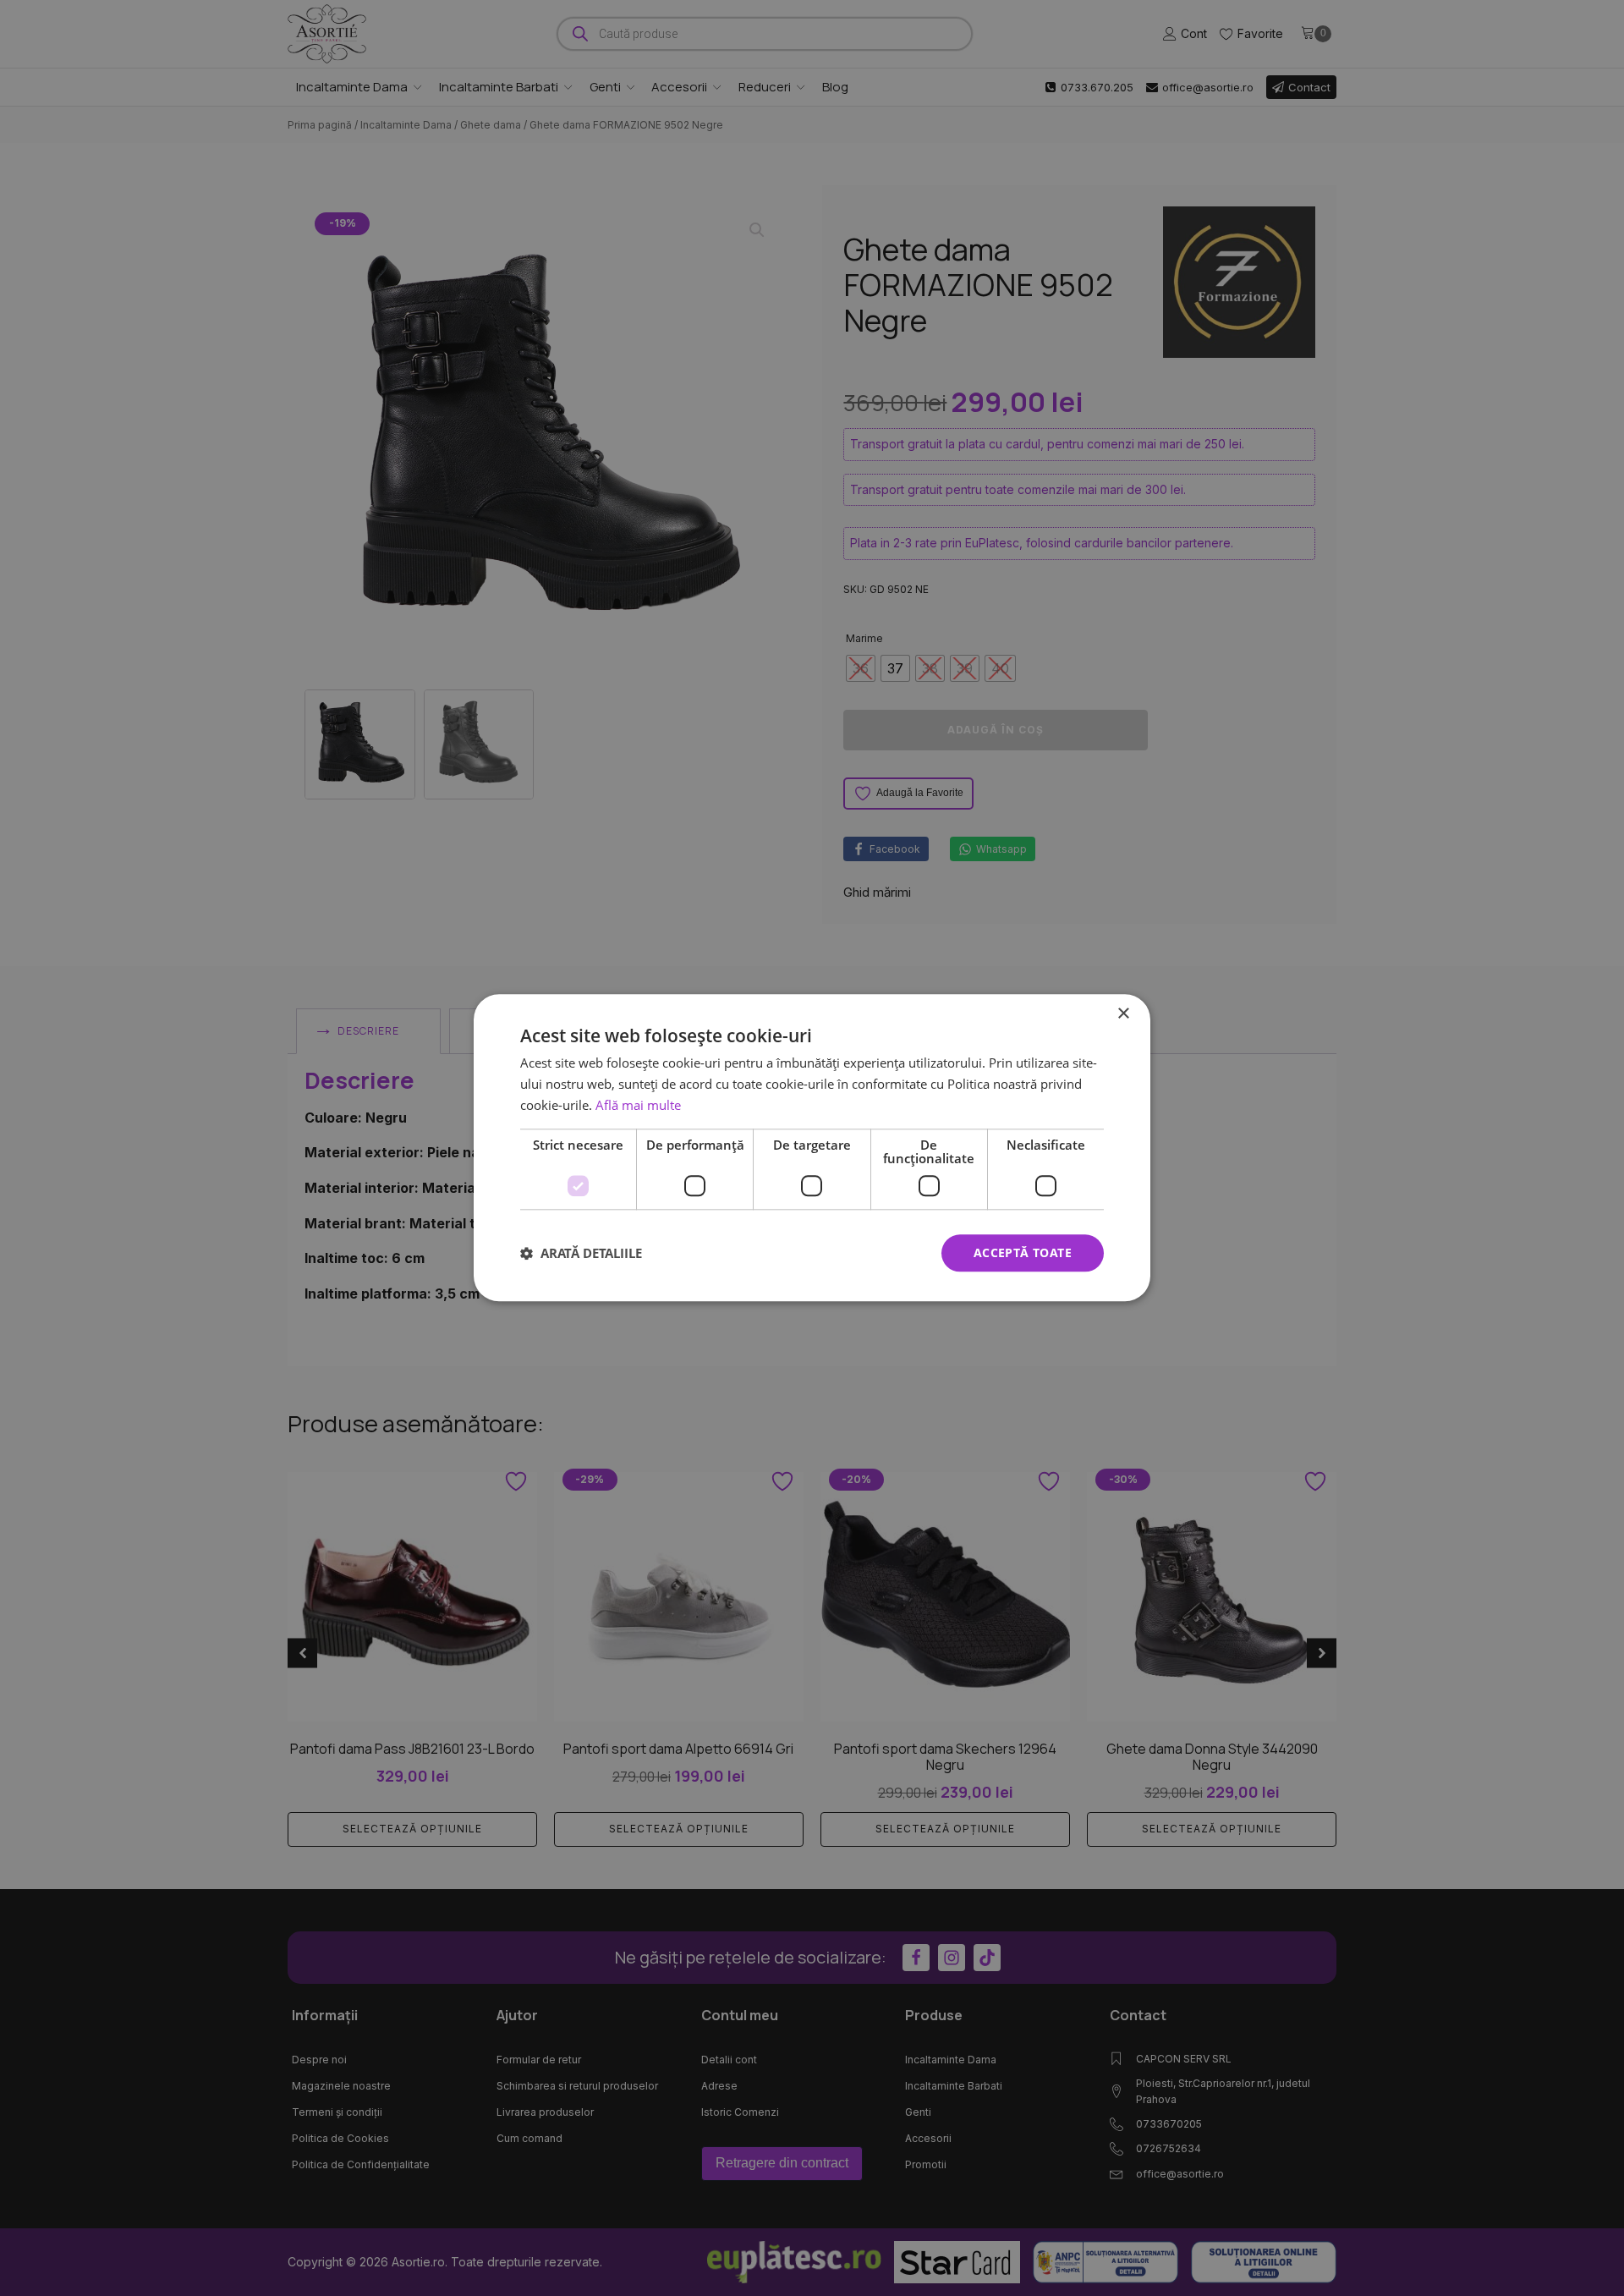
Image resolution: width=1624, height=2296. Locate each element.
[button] (581, 1253)
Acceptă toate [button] (1023, 1252)
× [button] (1123, 1014)
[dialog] (812, 1148)
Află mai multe (638, 1105)
